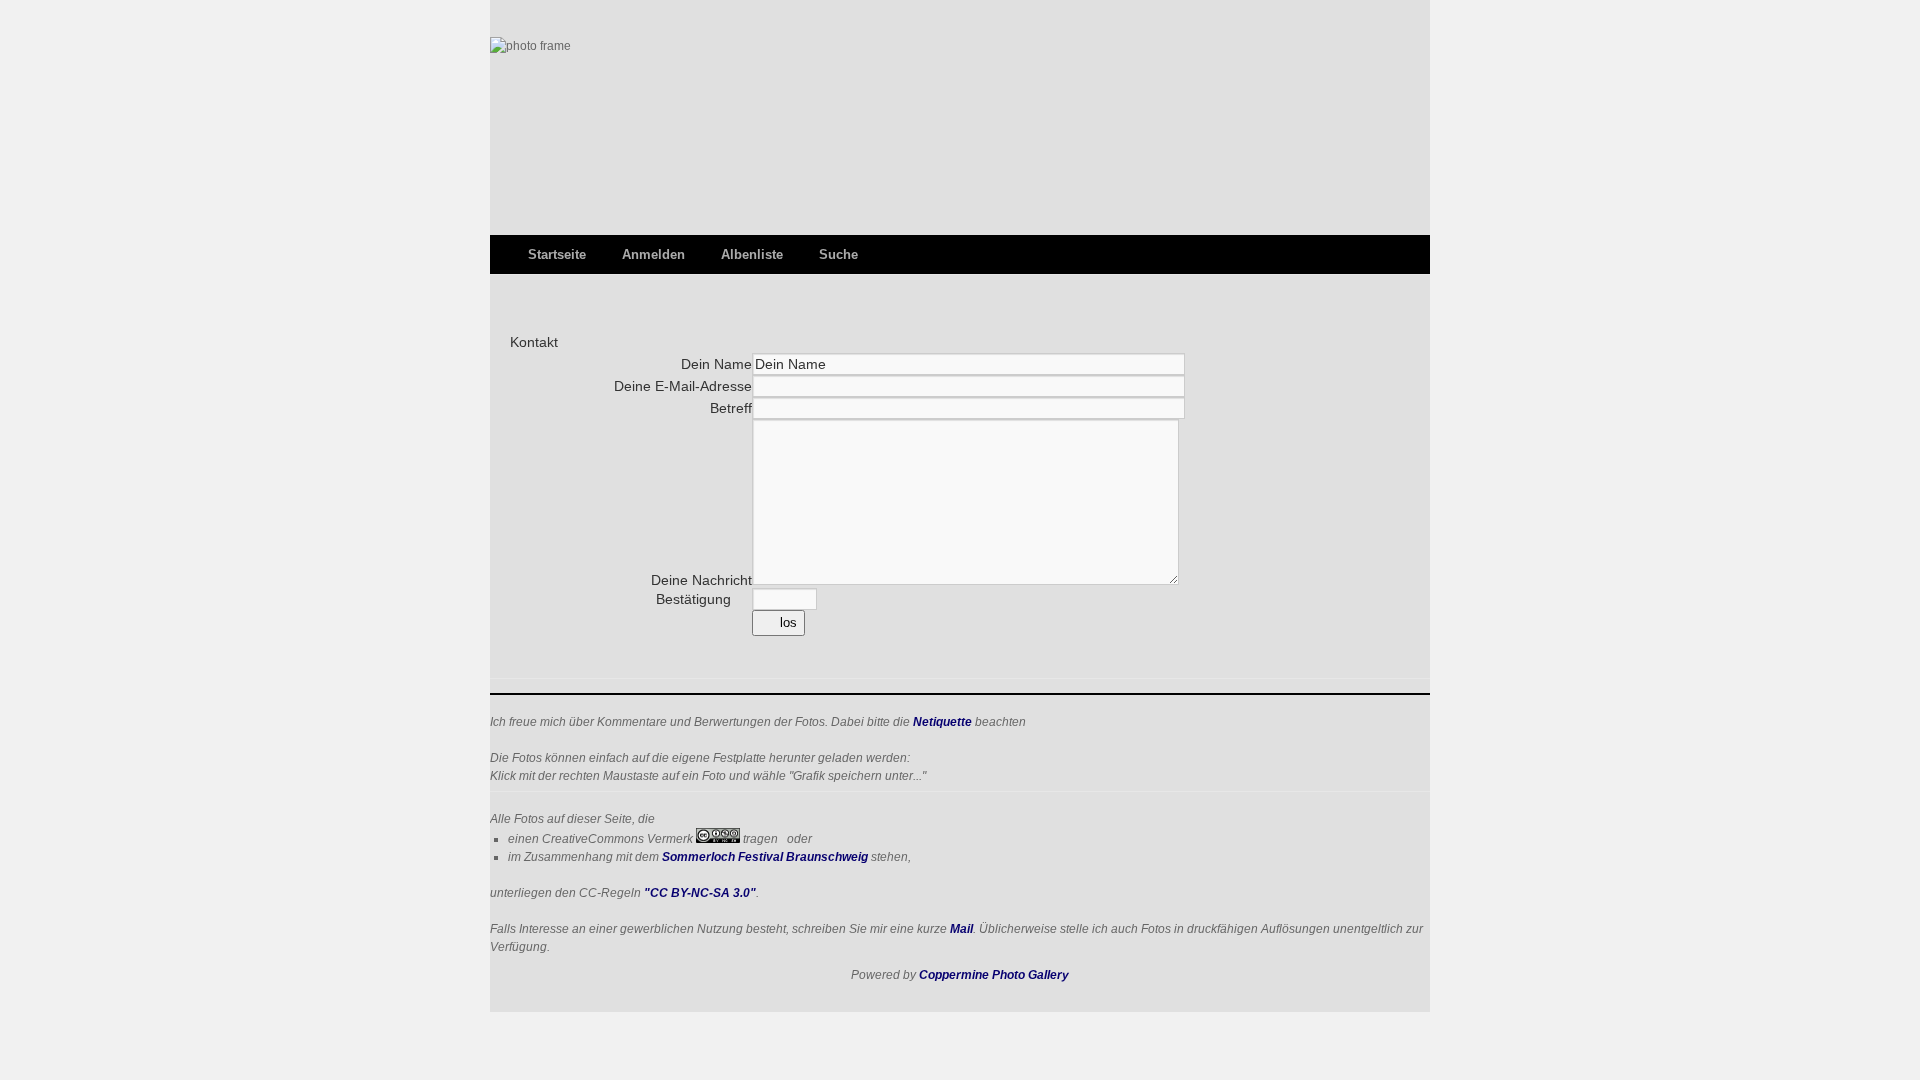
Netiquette (942, 722)
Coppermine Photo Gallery (994, 975)
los (788, 622)
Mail (961, 929)
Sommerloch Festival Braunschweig (765, 857)
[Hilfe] (743, 599)
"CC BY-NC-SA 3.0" (700, 893)
